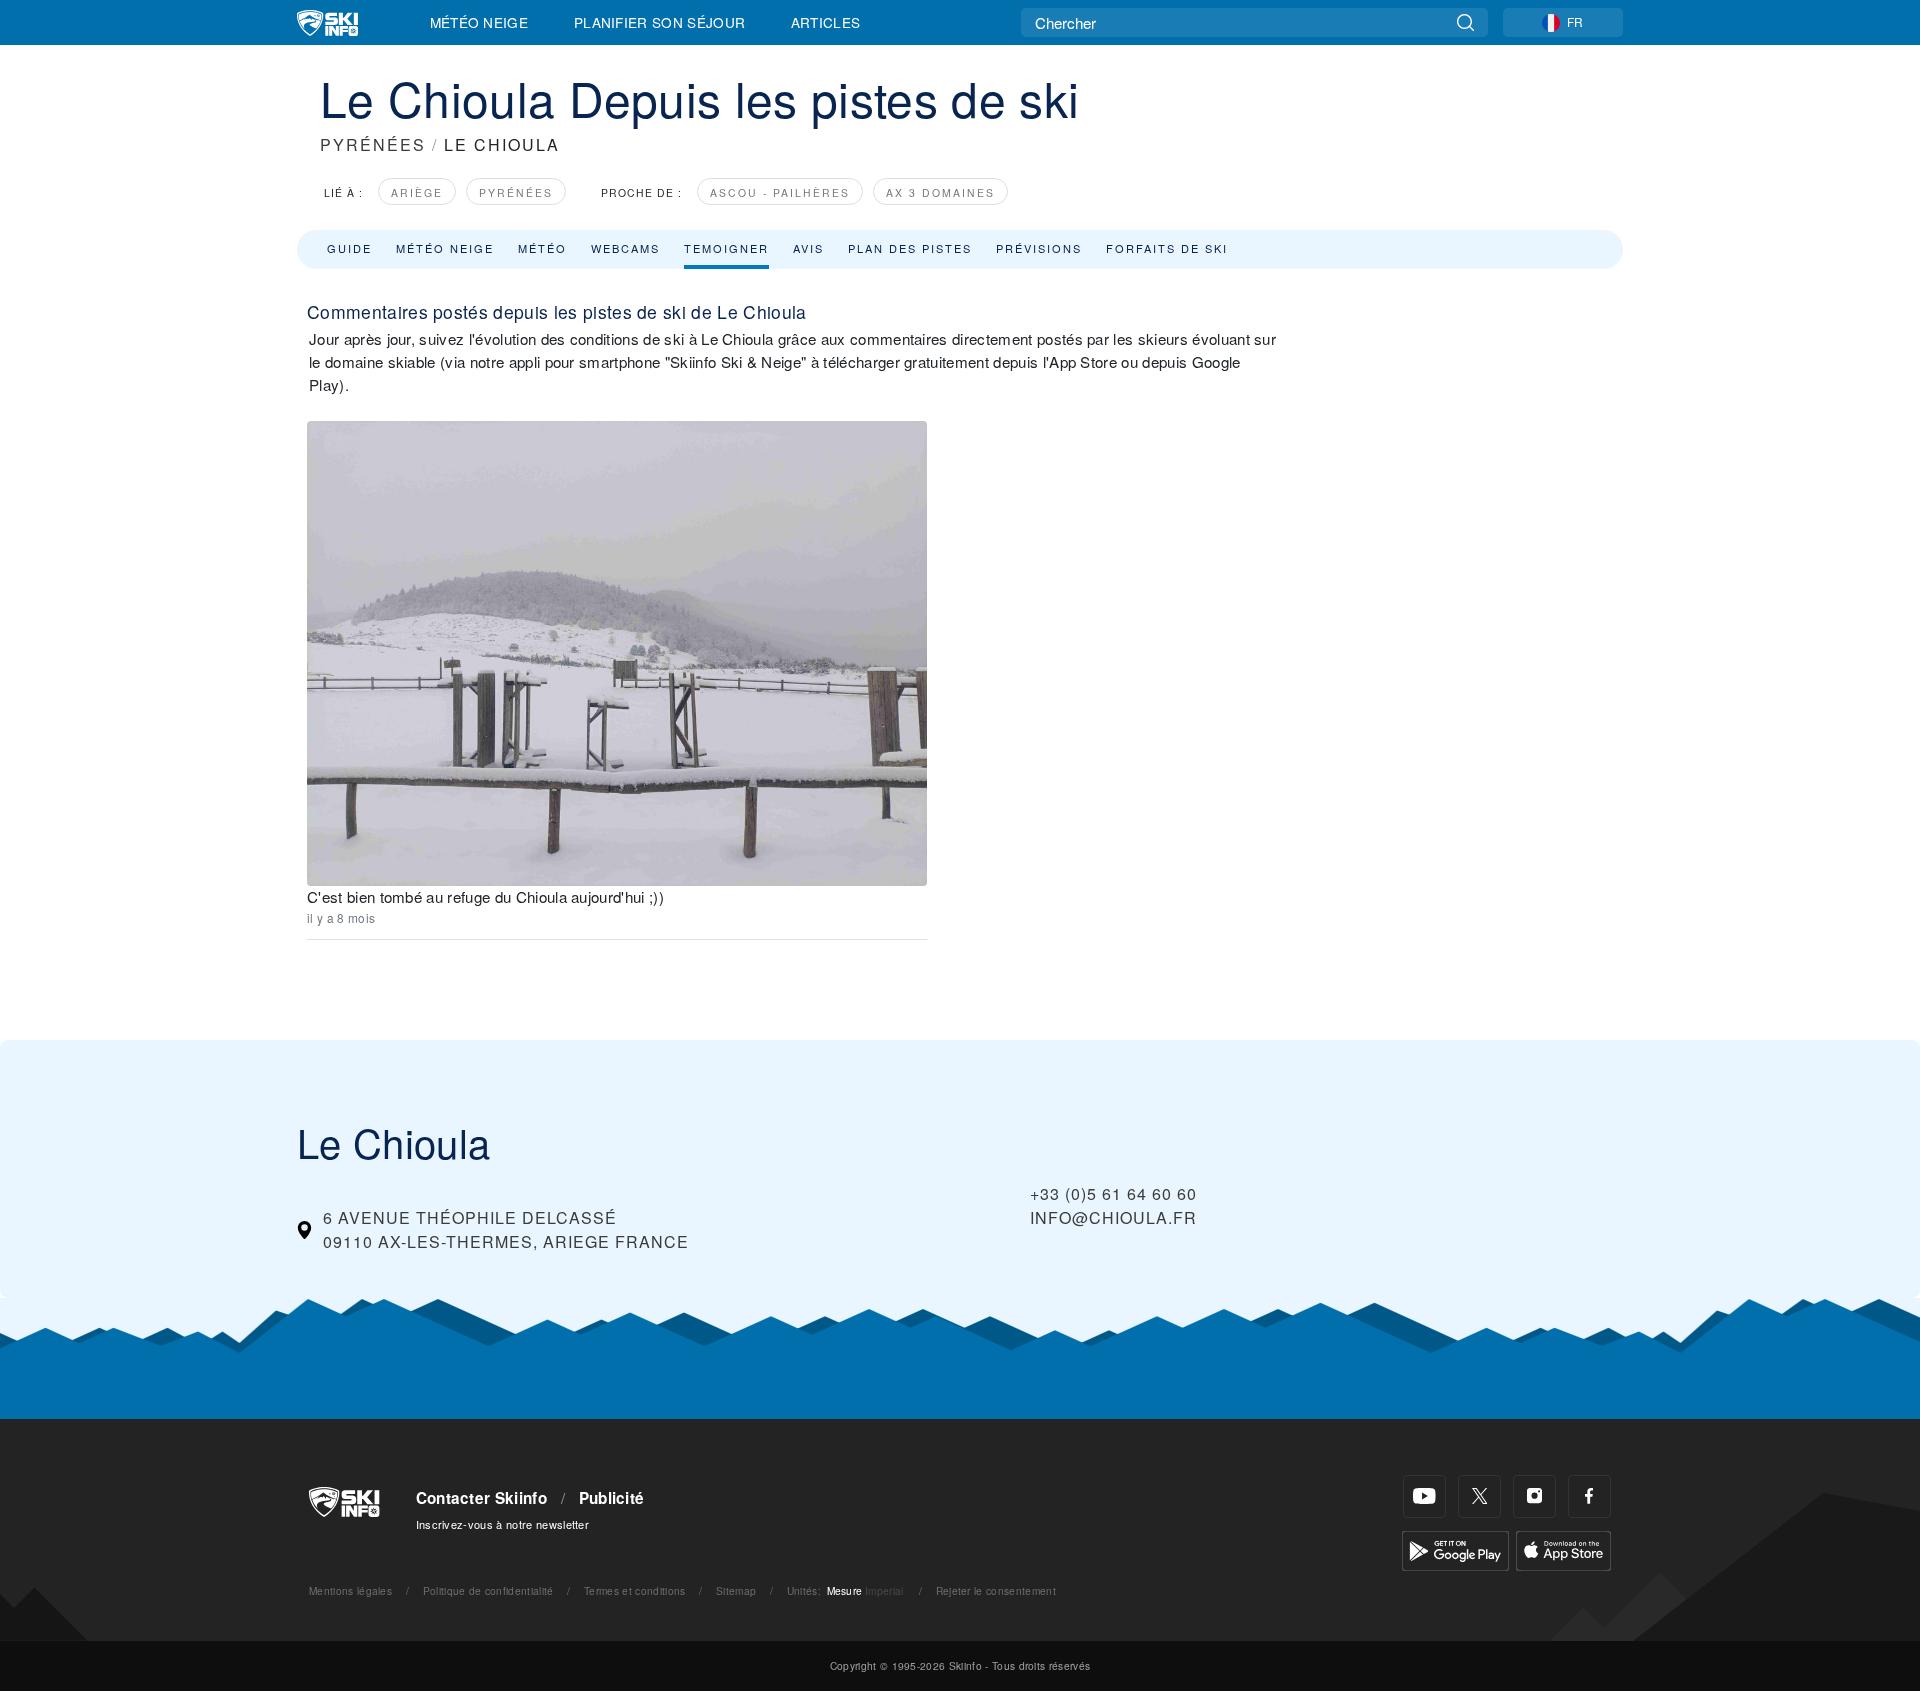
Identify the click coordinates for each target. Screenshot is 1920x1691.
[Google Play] (1455, 1548)
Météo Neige (479, 22)
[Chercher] (1465, 22)
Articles (826, 22)
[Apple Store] (1563, 1548)
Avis (808, 248)
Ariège (417, 192)
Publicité (612, 1498)
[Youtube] (1424, 1496)
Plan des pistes (910, 248)
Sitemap (736, 1590)
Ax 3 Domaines (940, 192)
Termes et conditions (634, 1590)
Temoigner (726, 248)
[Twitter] (1479, 1496)
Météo (542, 248)
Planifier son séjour (659, 22)
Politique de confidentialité (488, 1590)
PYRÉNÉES (373, 144)
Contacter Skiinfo (481, 1498)
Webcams (625, 248)
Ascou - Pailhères (780, 192)
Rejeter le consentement (996, 1590)
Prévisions (1039, 248)
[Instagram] (1534, 1496)
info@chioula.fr (1113, 1217)
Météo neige (445, 248)
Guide (349, 248)
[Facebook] (1589, 1496)
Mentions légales (350, 1590)
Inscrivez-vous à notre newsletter (503, 1524)
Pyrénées (516, 192)
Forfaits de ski (1167, 248)
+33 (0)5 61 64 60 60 (1113, 1193)
